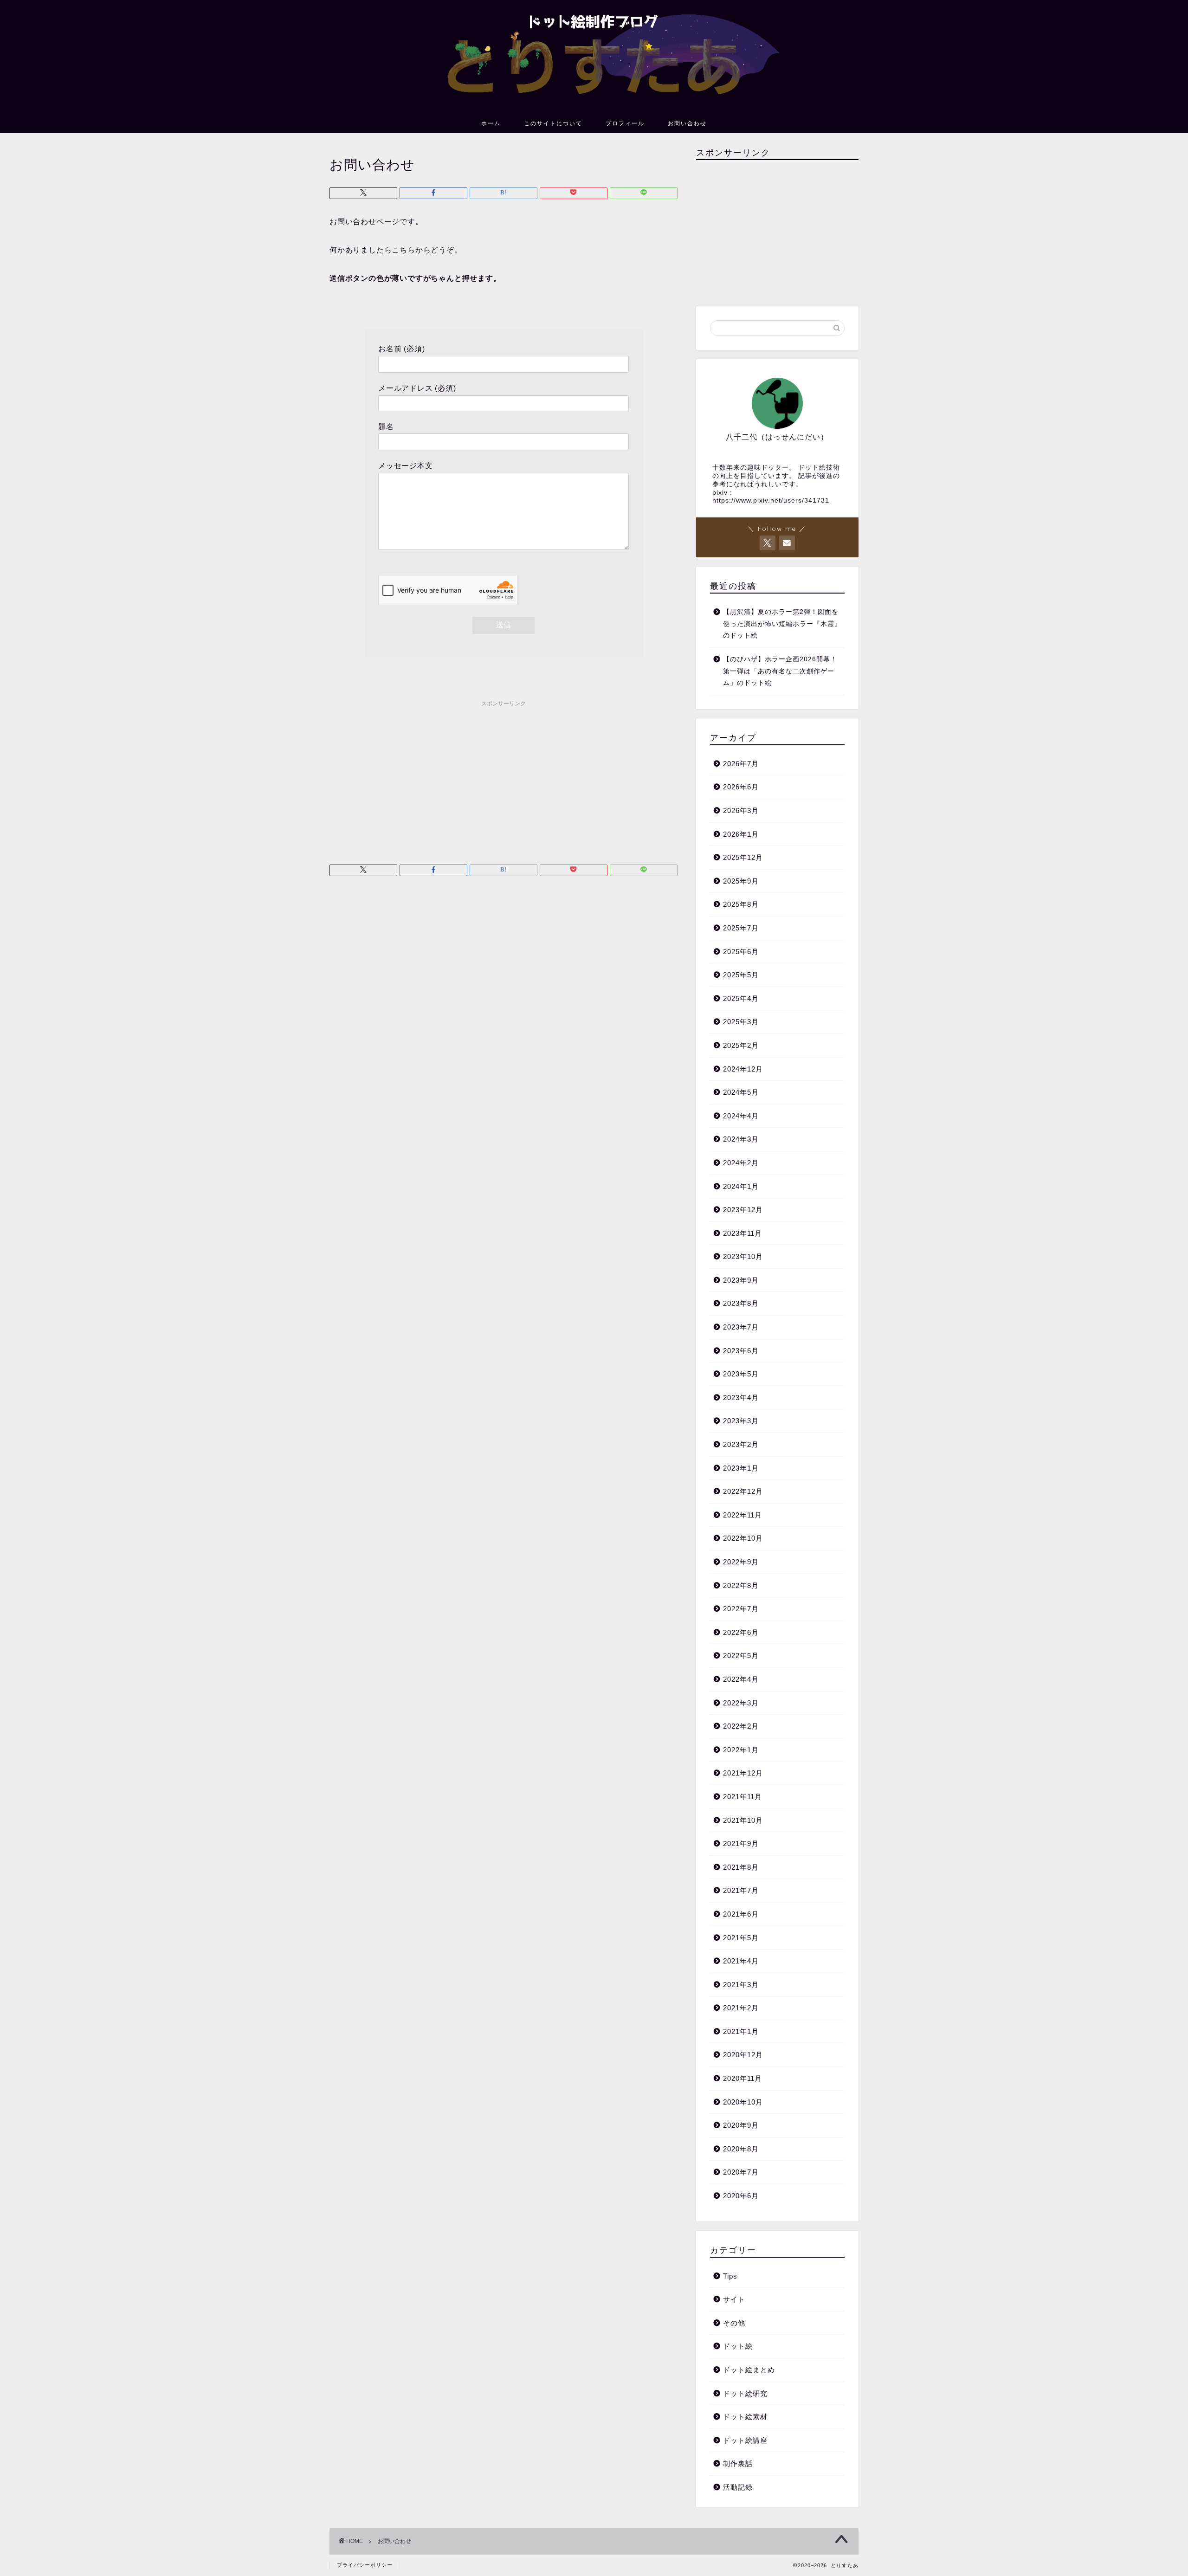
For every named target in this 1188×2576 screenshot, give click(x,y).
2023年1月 (741, 1468)
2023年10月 (743, 1256)
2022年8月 (741, 1585)
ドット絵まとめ (749, 2370)
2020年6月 (741, 2196)
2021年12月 (743, 1773)
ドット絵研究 (745, 2393)
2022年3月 (741, 1703)
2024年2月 (741, 1163)
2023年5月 (741, 1374)
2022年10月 (743, 1538)
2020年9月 (741, 2125)
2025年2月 (741, 1045)
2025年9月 (741, 881)
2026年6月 (741, 787)
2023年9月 (741, 1280)
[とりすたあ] (594, 104)
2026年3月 (741, 810)
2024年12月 (743, 1069)
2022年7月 (741, 1609)
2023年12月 (743, 1210)
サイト (734, 2299)
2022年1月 (741, 1750)
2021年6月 (741, 1914)
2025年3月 (741, 1022)
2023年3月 (741, 1421)
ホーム (491, 123)
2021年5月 (741, 1938)
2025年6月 (741, 952)
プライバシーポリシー (365, 2565)
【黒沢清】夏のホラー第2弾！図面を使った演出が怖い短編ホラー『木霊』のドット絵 (782, 624)
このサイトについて (553, 123)
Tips (730, 2276)
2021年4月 (741, 1961)
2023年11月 (742, 1233)
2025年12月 (743, 857)
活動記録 (738, 2487)
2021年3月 (741, 1985)
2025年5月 (741, 975)
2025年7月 (741, 928)
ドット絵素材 (745, 2417)
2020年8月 (741, 2149)
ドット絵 (738, 2346)
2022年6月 (741, 1632)
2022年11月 (742, 1515)
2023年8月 (741, 1303)
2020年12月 (743, 2055)
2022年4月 (741, 1679)
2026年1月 (741, 834)
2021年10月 (743, 1820)
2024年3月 (741, 1139)
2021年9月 (741, 1843)
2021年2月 (741, 2008)
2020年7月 (741, 2172)
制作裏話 (738, 2463)
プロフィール (625, 123)
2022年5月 (741, 1656)
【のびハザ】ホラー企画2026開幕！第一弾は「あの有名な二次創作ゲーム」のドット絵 (780, 671)
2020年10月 (743, 2102)
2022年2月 (741, 1726)
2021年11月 (742, 1797)
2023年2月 (741, 1444)
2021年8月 (741, 1867)
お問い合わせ (687, 123)
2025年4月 (741, 998)
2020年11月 (742, 2078)
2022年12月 (743, 1491)
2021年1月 (741, 2031)
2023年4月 (741, 1398)
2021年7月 (741, 1890)
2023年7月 (741, 1327)
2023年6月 (741, 1351)
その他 (734, 2323)
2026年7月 (741, 764)
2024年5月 (741, 1092)
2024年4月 (741, 1116)
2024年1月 (741, 1186)
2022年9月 (741, 1562)
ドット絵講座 (745, 2440)
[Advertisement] (504, 776)
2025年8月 (741, 904)
